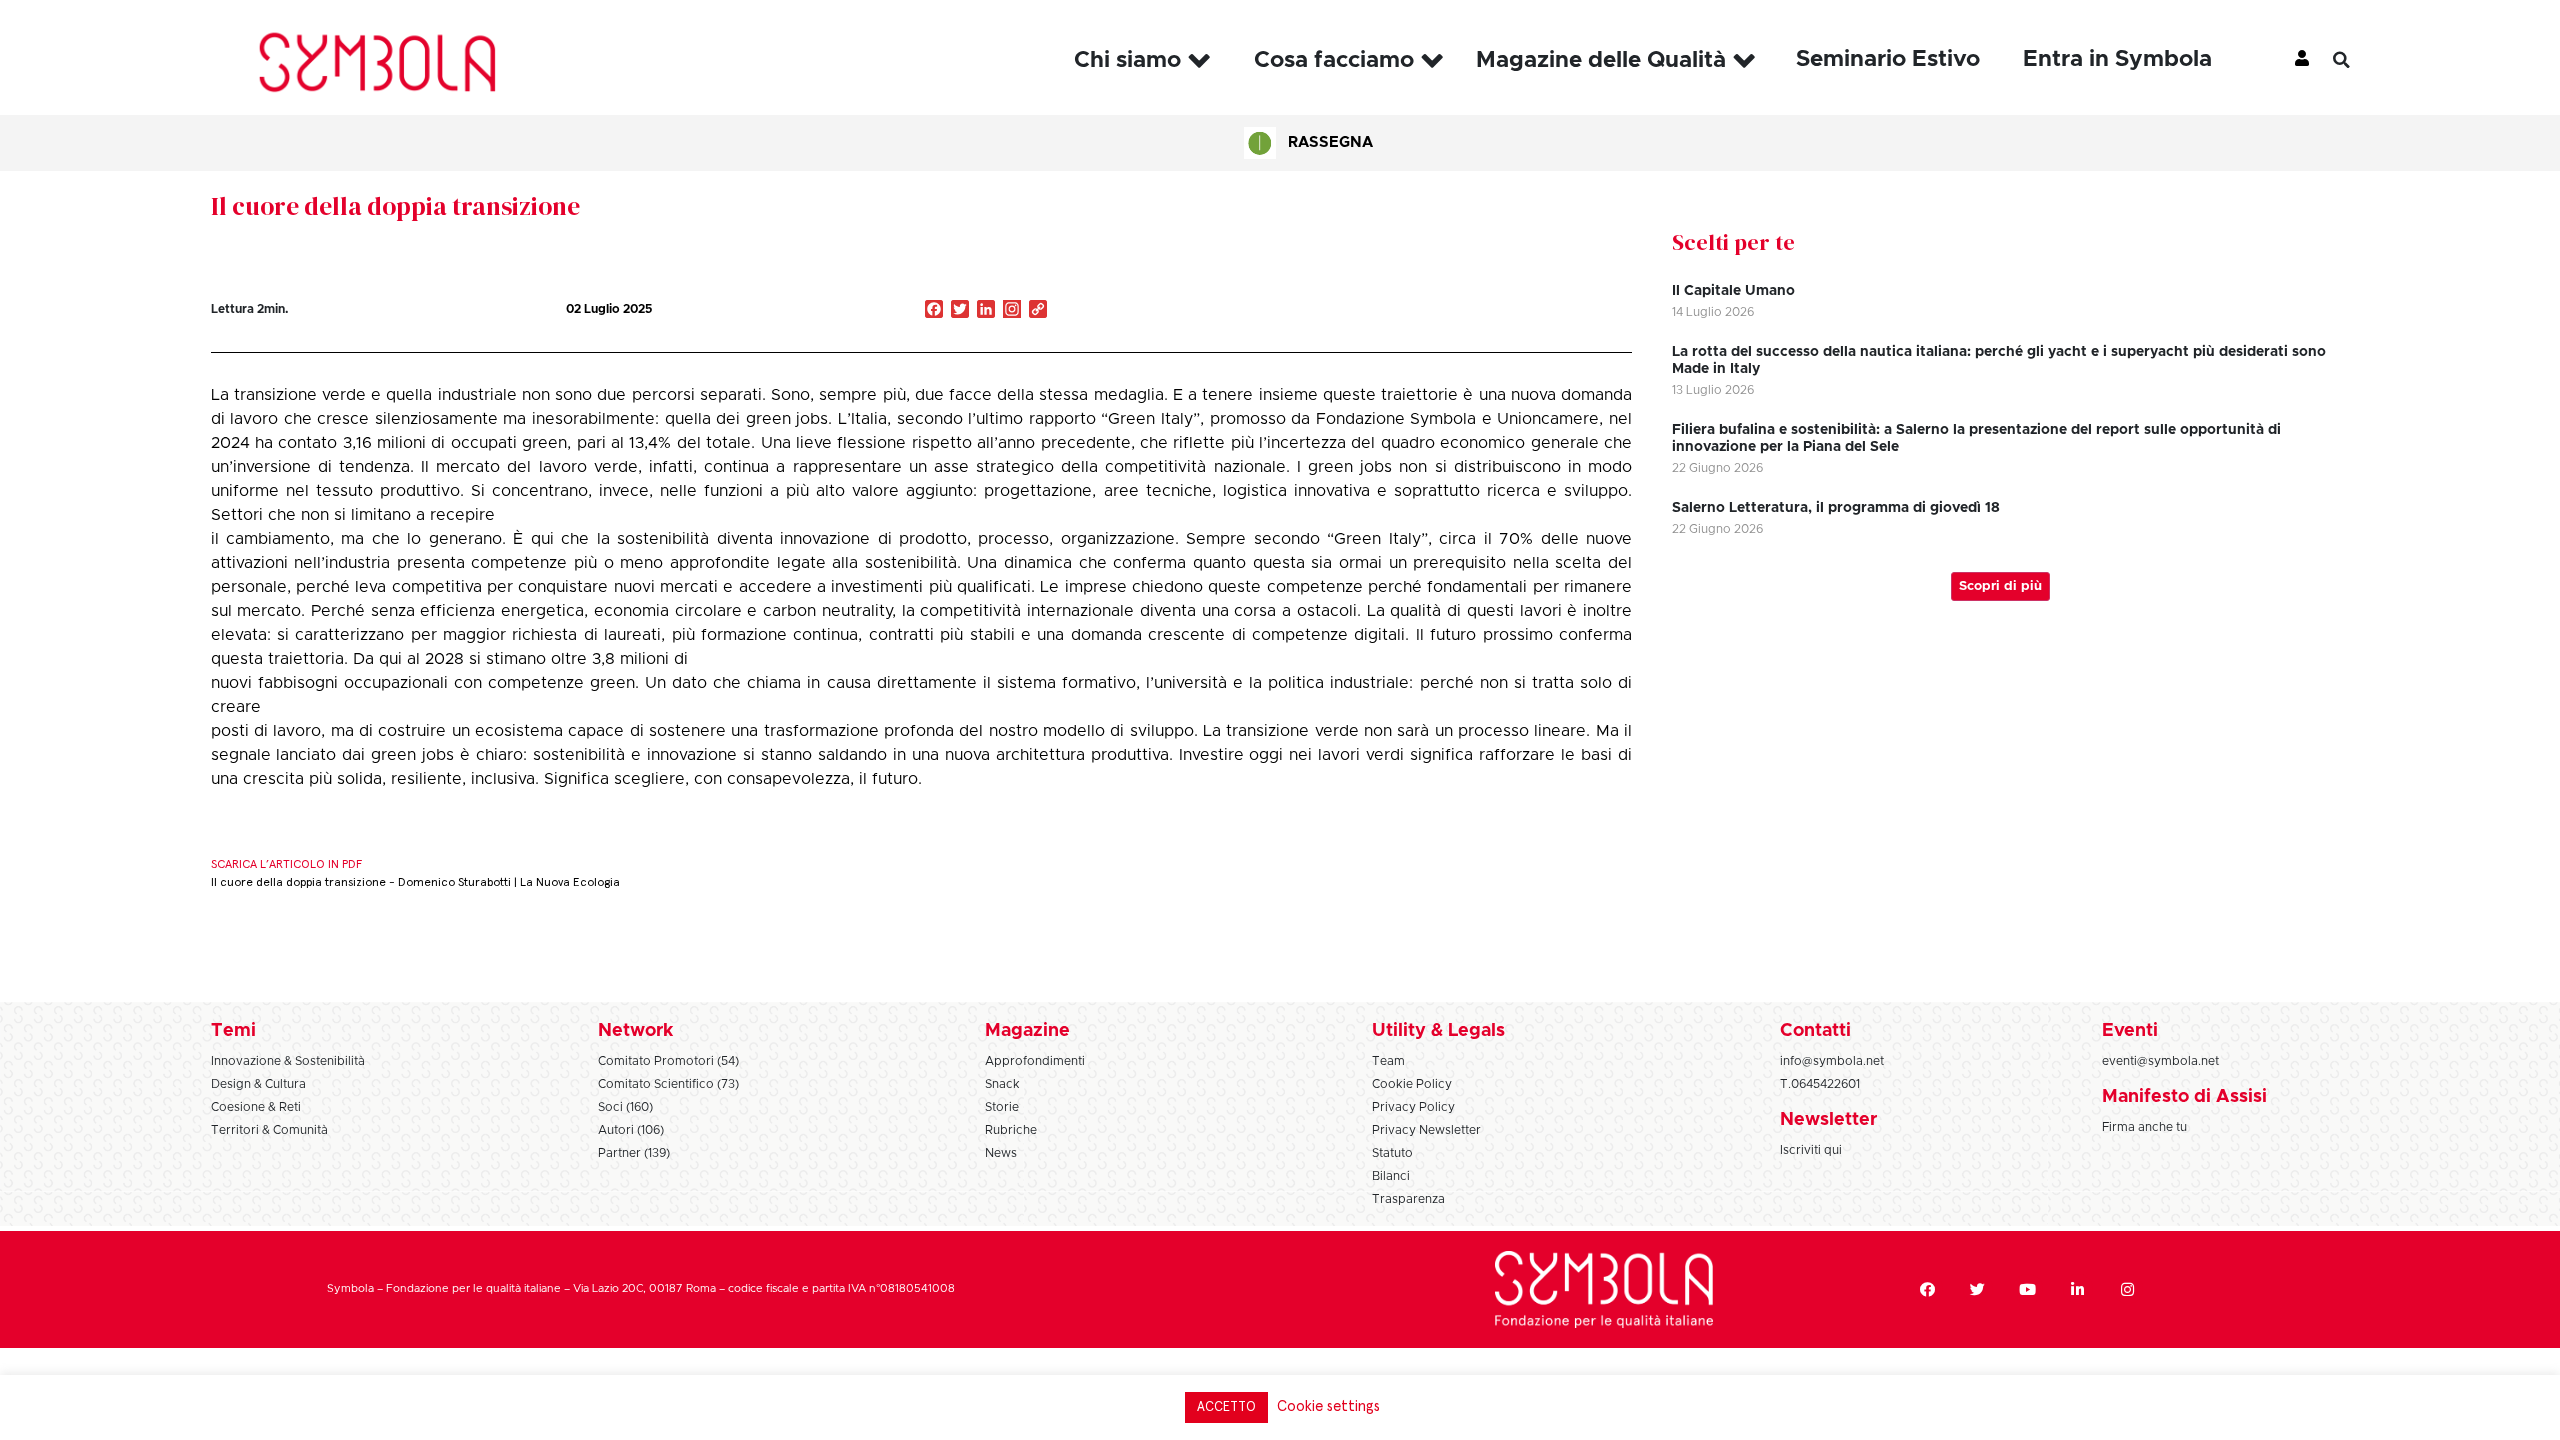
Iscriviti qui (1811, 1150)
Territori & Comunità (269, 1130)
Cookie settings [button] (1328, 1406)
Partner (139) (634, 1153)
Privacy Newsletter (1426, 1130)
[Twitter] (1978, 1289)
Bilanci (1391, 1176)
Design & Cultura (258, 1084)
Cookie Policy (1412, 1084)
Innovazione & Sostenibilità (288, 1061)
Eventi (2130, 1031)
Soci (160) (625, 1107)
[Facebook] (1928, 1289)
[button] (2356, 60)
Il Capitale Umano (1733, 291)
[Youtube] (2028, 1289)
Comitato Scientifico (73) (668, 1084)
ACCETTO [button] (1226, 1407)
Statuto (1392, 1153)
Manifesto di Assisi (2184, 1097)
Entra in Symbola (2117, 59)
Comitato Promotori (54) (668, 1061)
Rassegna (1330, 142)
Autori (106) (631, 1130)
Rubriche (1011, 1130)
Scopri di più (2000, 586)
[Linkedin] (2078, 1289)
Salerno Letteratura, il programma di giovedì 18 (1836, 508)
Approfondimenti (1035, 1061)
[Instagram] (1012, 311)
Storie (1002, 1107)
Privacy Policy (1413, 1107)
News (1001, 1153)
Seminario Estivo (1888, 59)
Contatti (1815, 1031)
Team (1388, 1061)
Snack (1002, 1084)
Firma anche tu (2144, 1127)
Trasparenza (1408, 1199)
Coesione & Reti (256, 1107)
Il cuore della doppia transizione (395, 206)
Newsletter (1828, 1120)
